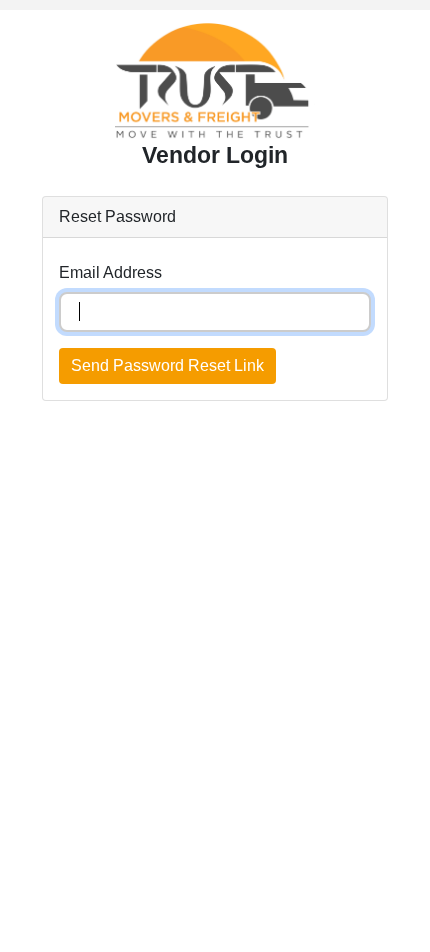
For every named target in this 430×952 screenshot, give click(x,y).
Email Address (110, 272)
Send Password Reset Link (167, 365)
